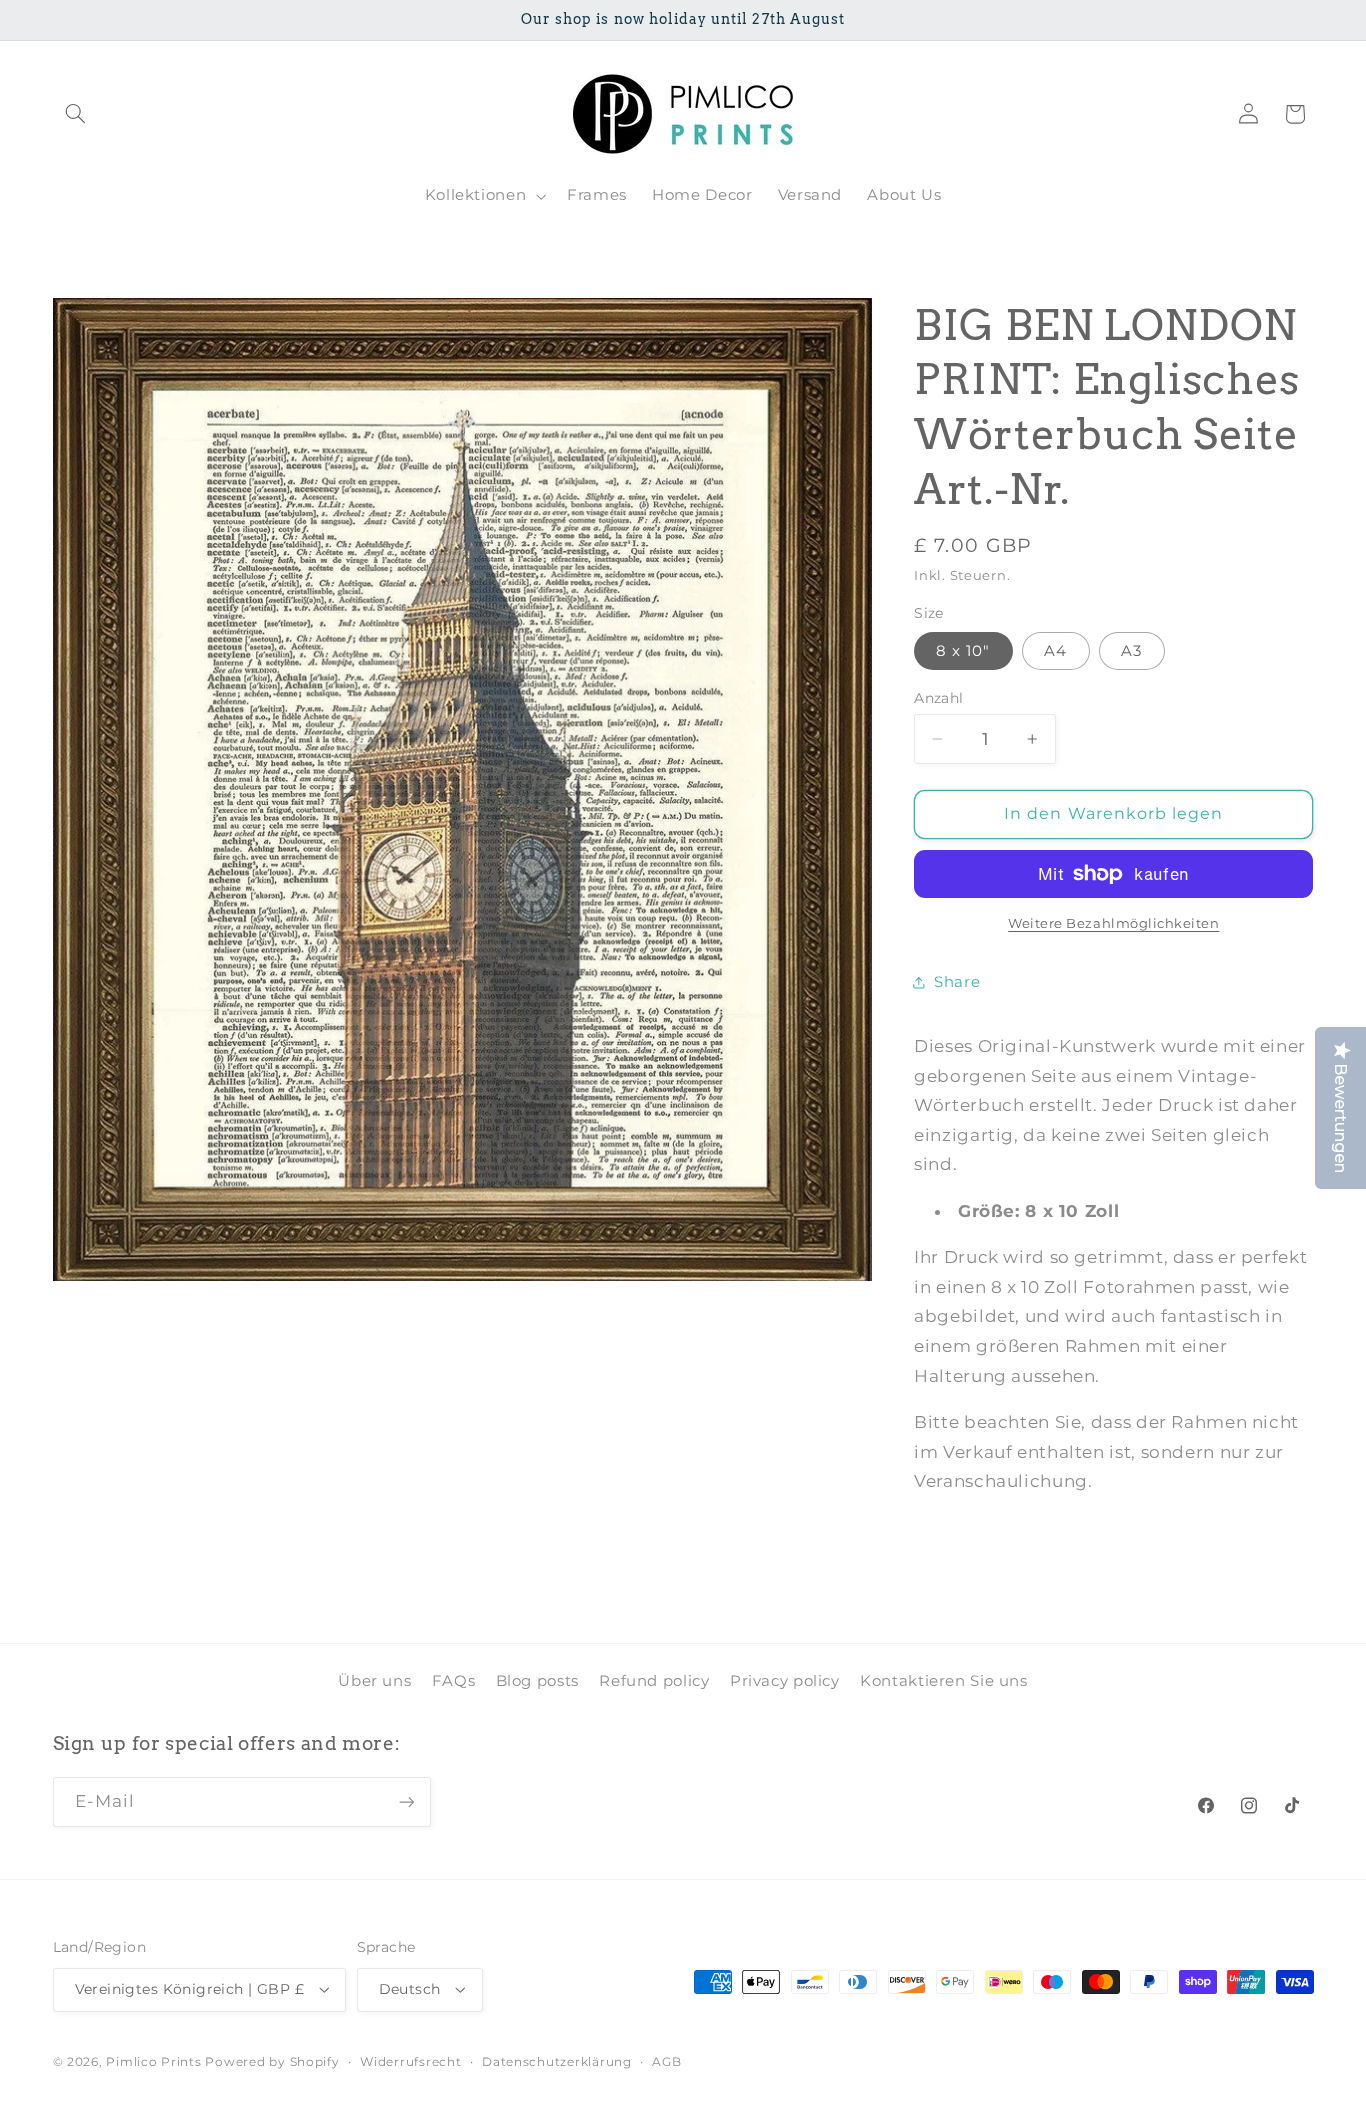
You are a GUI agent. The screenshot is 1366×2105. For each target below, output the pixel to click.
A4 (1055, 651)
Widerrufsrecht (410, 2062)
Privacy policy (785, 1681)
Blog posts (537, 1681)
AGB (666, 2062)
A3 (1131, 651)
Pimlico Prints (153, 2062)
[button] (76, 114)
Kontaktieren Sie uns (944, 1681)
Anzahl (939, 698)
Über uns (374, 1681)
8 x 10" (963, 651)
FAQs (454, 1681)
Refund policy (654, 1681)
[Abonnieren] (406, 1801)
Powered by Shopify (272, 2062)
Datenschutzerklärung (557, 2062)
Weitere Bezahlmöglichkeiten (1113, 923)
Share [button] (957, 982)
